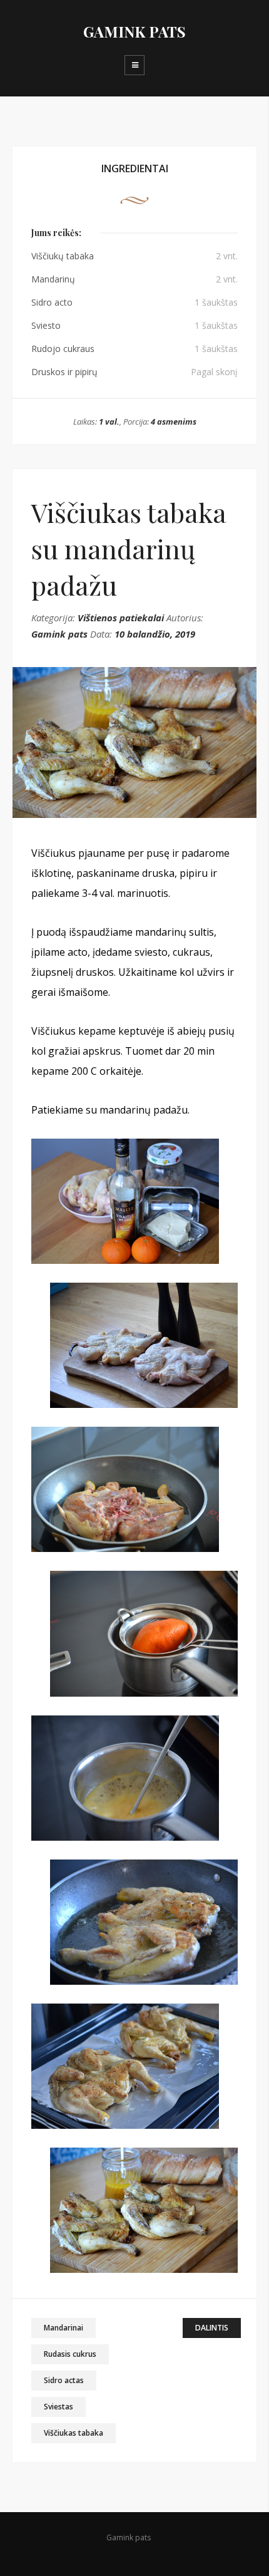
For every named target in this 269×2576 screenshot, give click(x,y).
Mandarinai (63, 2328)
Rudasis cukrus (70, 2354)
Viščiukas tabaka (74, 2433)
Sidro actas (64, 2380)
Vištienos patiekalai (121, 618)
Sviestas (58, 2407)
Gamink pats (59, 634)
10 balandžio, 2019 (155, 634)
